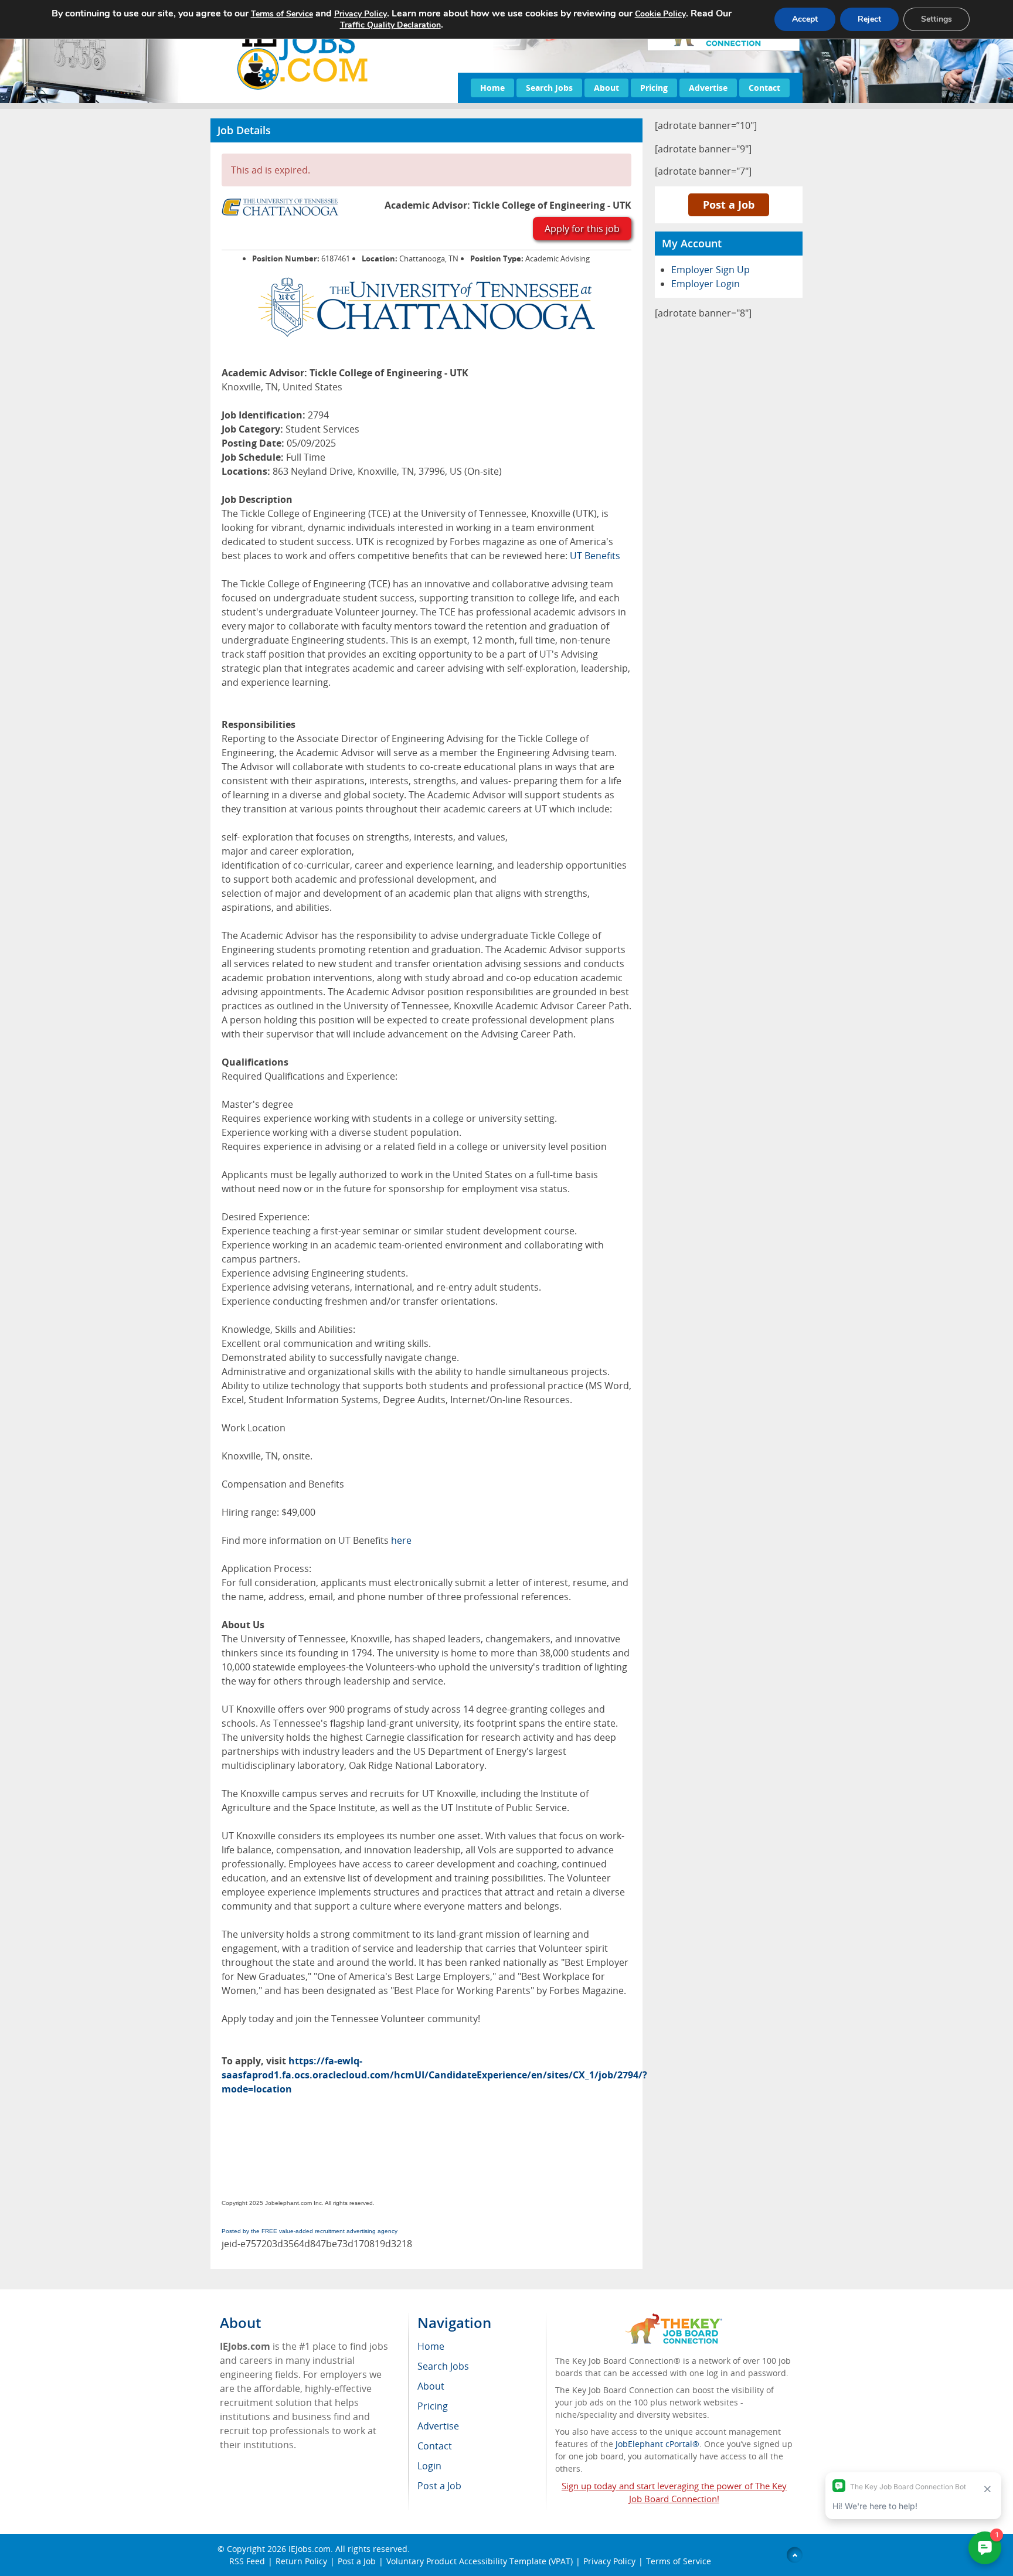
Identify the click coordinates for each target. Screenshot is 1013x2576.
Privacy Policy (609, 2561)
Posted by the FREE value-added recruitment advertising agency (310, 2231)
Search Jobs (549, 88)
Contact (764, 88)
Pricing (654, 88)
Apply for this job (582, 229)
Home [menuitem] (431, 2346)
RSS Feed (247, 2561)
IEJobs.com (310, 2549)
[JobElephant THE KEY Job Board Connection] (674, 2319)
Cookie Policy (660, 14)
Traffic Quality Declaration (390, 25)
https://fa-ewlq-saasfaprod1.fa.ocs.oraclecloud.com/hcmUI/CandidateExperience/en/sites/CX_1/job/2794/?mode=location (434, 2075)
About (606, 88)
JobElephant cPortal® (657, 2444)
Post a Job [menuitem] (439, 2486)
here (401, 1540)
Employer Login (706, 284)
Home (492, 88)
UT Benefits (595, 556)
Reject (869, 19)
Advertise (708, 88)
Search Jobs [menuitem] (443, 2366)
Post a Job (729, 205)
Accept (805, 19)
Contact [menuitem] (435, 2446)
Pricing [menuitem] (433, 2406)
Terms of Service (679, 2561)
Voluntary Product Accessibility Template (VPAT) (480, 2561)
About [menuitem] (431, 2386)
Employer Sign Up (711, 270)
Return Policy (301, 2561)
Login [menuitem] (429, 2466)
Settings (936, 19)
